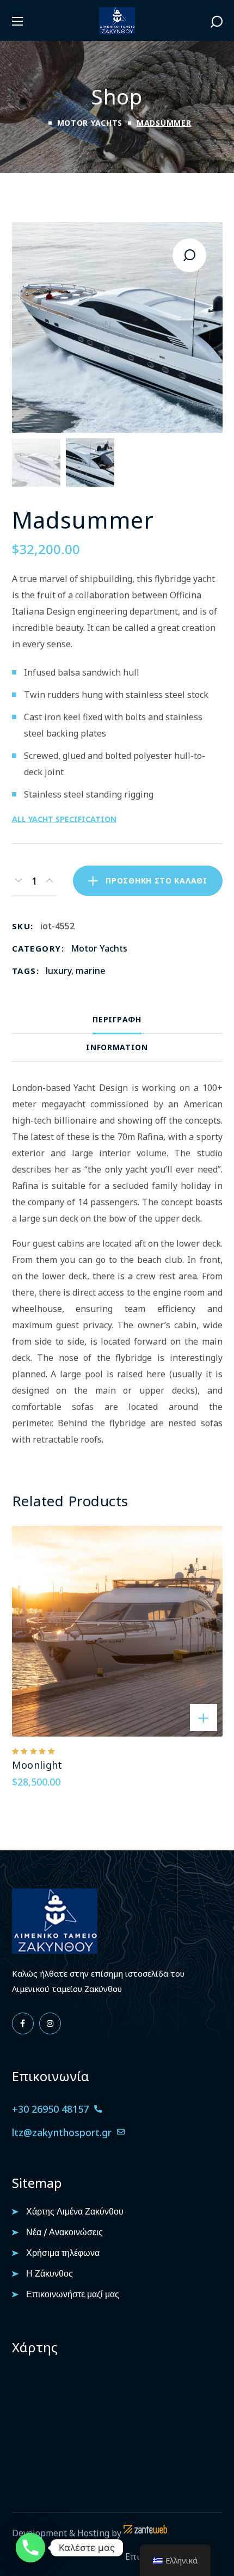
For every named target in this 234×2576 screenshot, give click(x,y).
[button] (217, 21)
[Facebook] (23, 2023)
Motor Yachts (90, 123)
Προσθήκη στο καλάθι (156, 881)
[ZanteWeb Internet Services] (145, 2533)
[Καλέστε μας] (30, 2548)
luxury (59, 971)
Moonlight (37, 1765)
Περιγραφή (117, 1019)
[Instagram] (50, 2023)
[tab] (117, 1020)
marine (91, 971)
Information (117, 1047)
